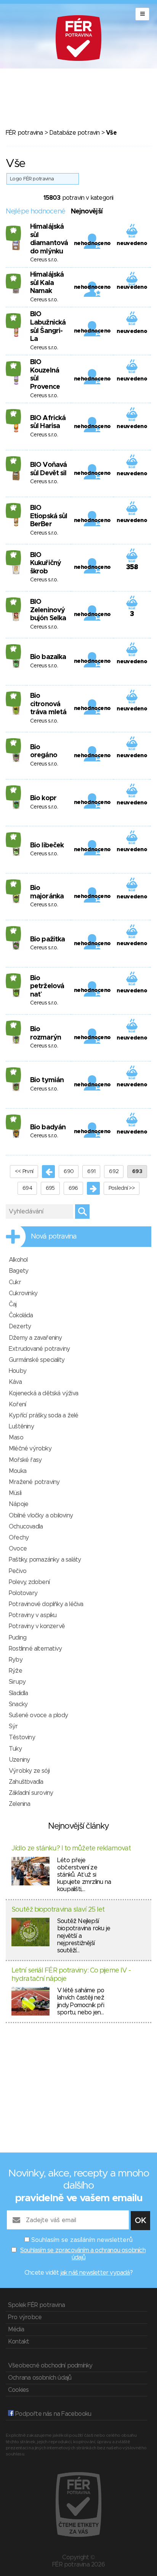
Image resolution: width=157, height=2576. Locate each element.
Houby (18, 1371)
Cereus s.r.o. (44, 260)
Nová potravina (54, 1237)
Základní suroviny (31, 1793)
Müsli (15, 1493)
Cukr (15, 1282)
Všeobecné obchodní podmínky (50, 2366)
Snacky (18, 1704)
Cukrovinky (23, 1293)
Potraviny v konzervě (37, 1626)
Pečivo (18, 1571)
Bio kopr (43, 798)
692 (114, 1172)
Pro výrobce (25, 2317)
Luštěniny (21, 1427)
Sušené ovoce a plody (38, 1715)
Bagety (18, 1271)
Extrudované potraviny (39, 1349)
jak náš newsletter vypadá (95, 2273)
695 (50, 1188)
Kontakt (18, 2342)
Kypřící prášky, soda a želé (43, 1415)
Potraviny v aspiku (33, 1615)
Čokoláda (21, 1315)
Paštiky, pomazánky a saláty (45, 1560)
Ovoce (18, 1549)
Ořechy (19, 1538)
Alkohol (18, 1260)
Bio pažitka (47, 939)
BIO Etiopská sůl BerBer (49, 516)
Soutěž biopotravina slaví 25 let (58, 1910)
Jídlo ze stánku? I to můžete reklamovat (71, 1848)
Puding (18, 1638)
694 (27, 1188)
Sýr (13, 1726)
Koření (17, 1404)
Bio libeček (47, 845)
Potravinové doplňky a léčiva (46, 1604)
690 (69, 1172)
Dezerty (20, 1326)
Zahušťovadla (26, 1782)
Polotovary (23, 1593)
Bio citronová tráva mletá (48, 704)
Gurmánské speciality (37, 1360)
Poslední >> (122, 1188)
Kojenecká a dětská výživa (43, 1393)
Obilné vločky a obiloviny (41, 1516)
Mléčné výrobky (30, 1449)
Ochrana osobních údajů (40, 2378)
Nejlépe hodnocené (35, 212)
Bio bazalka (48, 657)
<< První (24, 1172)
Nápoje (18, 1504)
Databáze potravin (74, 133)
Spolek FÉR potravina (36, 2305)
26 (14, 230)
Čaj (13, 1304)
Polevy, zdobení (29, 1582)
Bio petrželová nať (47, 986)
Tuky (15, 1749)
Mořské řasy (25, 1460)
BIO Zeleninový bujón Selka (48, 610)
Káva (15, 1382)
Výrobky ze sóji (29, 1771)
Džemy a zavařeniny (35, 1338)
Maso (16, 1438)
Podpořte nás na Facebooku (52, 2414)
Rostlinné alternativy (35, 1649)
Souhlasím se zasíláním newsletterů (82, 2240)
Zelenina (20, 1804)
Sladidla (18, 1693)
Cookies (18, 2390)
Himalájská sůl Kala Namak (47, 283)
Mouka (18, 1471)
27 (14, 318)
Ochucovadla (26, 1527)
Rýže (15, 1671)
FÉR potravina (24, 133)
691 (91, 1172)
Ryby (16, 1660)
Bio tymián (47, 1080)
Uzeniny (19, 1760)
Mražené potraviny (34, 1482)
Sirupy (17, 1682)
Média (16, 2329)
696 (73, 1188)
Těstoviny (22, 1737)
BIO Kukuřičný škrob (46, 563)
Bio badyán (48, 1127)
